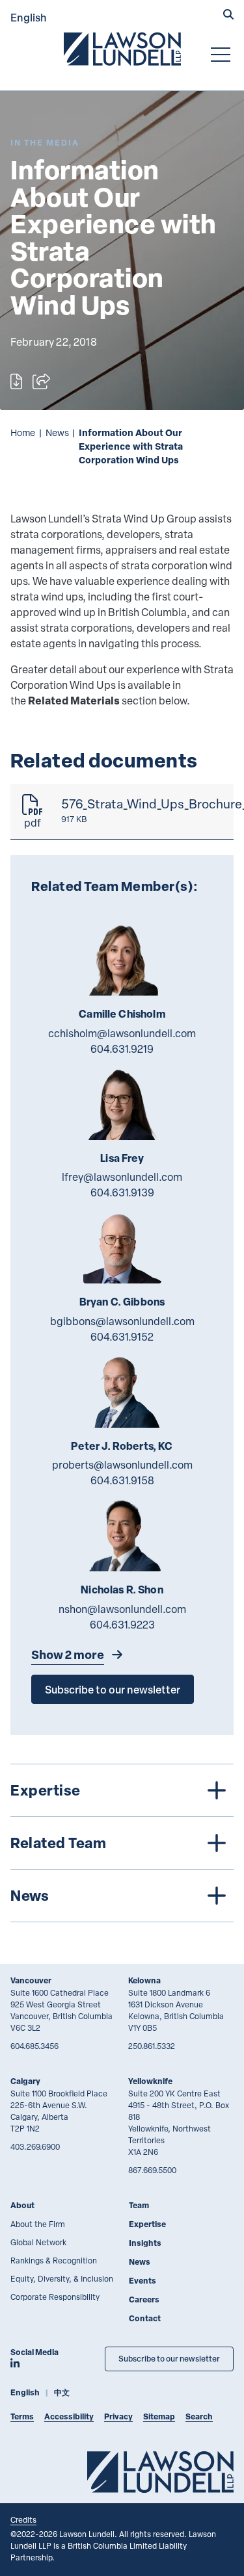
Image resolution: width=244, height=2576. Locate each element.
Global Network (38, 2242)
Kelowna (144, 1980)
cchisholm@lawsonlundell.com (122, 1033)
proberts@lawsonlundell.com (122, 1465)
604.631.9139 (122, 1192)
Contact (145, 2318)
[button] (228, 16)
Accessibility (69, 2416)
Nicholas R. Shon (122, 1590)
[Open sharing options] (41, 381)
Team (139, 2205)
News (57, 432)
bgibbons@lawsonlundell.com (122, 1321)
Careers (144, 2299)
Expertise (147, 2224)
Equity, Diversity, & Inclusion (62, 2278)
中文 (62, 2392)
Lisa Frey (122, 1158)
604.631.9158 (122, 1480)
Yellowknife (150, 2081)
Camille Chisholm (122, 1014)
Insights (145, 2243)
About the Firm (38, 2224)
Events (142, 2281)
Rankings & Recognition (54, 2260)
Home (23, 432)
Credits (23, 2519)
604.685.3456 (34, 2046)
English (29, 17)
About (22, 2205)
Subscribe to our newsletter (113, 1689)
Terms (22, 2416)
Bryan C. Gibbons (122, 1302)
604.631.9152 (122, 1337)
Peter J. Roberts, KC (122, 1446)
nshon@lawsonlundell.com (122, 1609)
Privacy (118, 2416)
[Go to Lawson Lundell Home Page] (122, 49)
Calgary (25, 2081)
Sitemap (159, 2416)
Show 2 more (68, 1655)
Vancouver (31, 1980)
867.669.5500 (152, 2170)
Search (199, 2416)
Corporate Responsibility (55, 2297)
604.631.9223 (122, 1625)
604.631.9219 (122, 1049)
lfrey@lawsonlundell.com (122, 1177)
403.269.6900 (35, 2146)
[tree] (122, 1843)
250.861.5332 (152, 2046)
